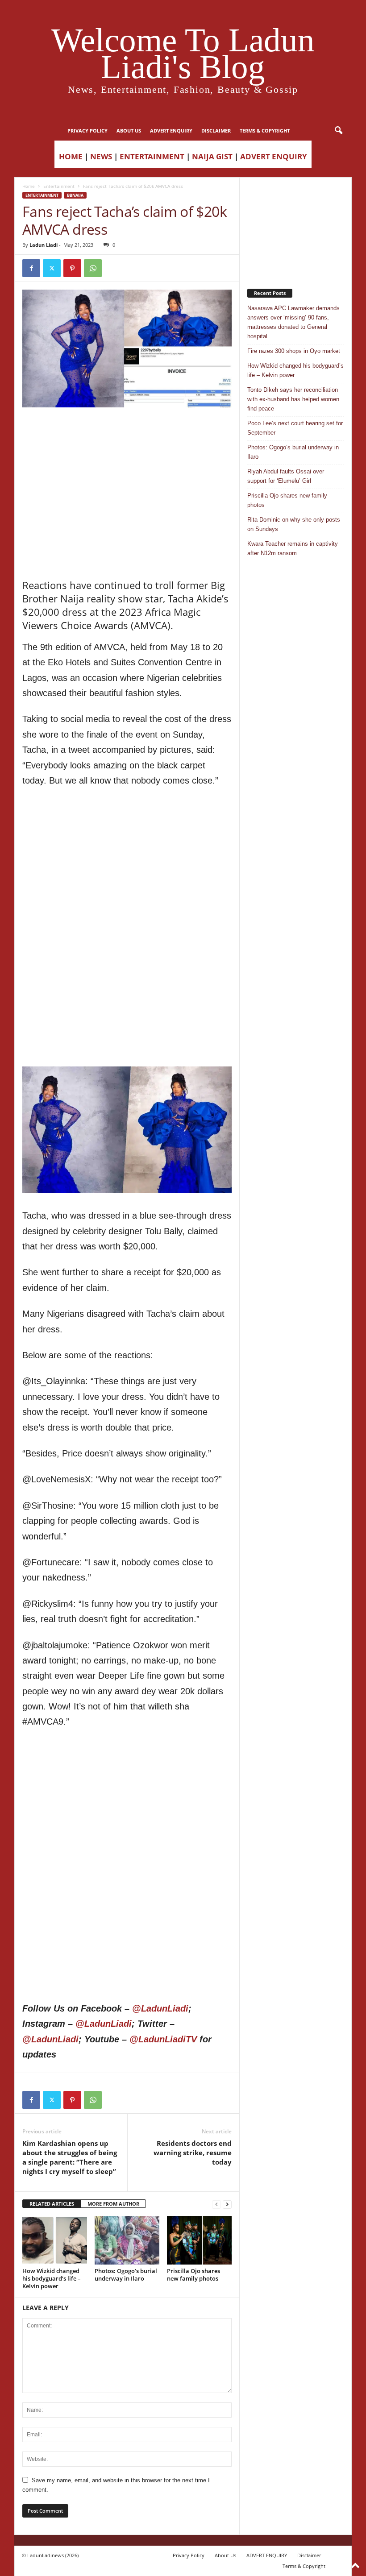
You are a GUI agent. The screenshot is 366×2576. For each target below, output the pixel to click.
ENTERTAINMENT (152, 156)
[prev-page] (216, 2204)
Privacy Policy (87, 131)
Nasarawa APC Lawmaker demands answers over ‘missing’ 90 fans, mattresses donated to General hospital (293, 322)
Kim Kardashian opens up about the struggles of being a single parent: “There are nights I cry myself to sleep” (70, 2157)
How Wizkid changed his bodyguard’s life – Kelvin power (52, 2278)
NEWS (101, 156)
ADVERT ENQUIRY (171, 131)
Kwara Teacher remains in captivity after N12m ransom (293, 548)
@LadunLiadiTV (163, 2039)
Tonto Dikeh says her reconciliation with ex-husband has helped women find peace (293, 399)
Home (29, 186)
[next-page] (227, 2204)
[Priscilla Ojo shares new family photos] (199, 2240)
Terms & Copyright (265, 131)
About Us (129, 131)
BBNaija (75, 195)
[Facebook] (31, 268)
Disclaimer (216, 131)
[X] (52, 268)
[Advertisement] (127, 430)
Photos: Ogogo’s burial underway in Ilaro (126, 2275)
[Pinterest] (72, 268)
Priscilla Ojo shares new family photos (193, 2275)
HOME (71, 156)
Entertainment (59, 186)
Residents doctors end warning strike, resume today (193, 2153)
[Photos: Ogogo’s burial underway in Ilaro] (127, 2240)
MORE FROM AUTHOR (113, 2204)
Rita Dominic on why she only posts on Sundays (294, 524)
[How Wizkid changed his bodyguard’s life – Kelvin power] (55, 2240)
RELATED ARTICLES (52, 2204)
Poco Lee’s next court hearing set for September (295, 428)
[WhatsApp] (93, 268)
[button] (338, 131)
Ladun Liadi (44, 245)
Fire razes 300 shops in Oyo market (294, 351)
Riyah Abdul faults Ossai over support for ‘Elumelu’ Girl (286, 476)
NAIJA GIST (212, 156)
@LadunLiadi (160, 2008)
